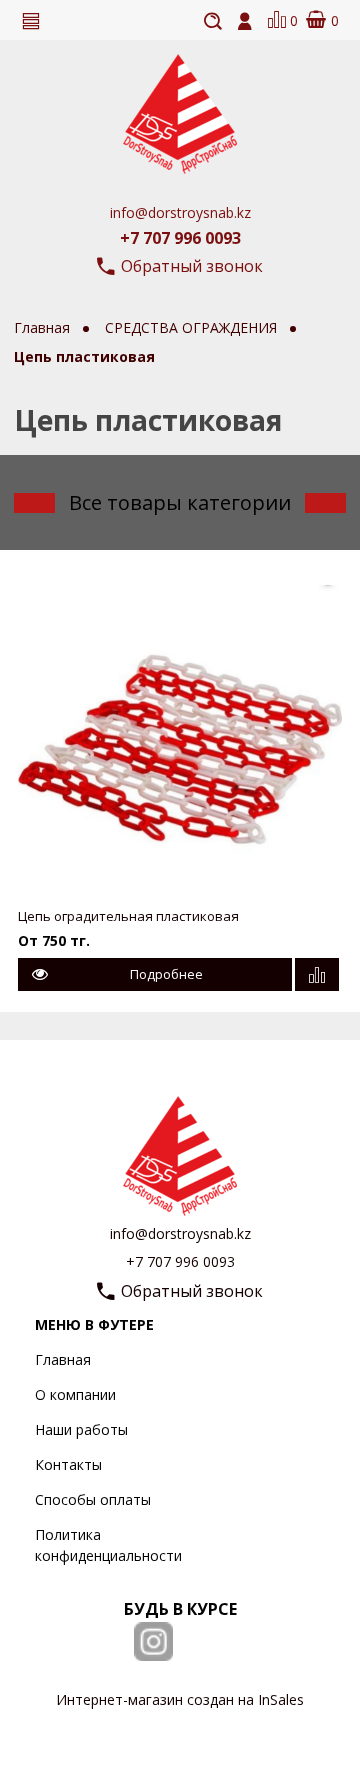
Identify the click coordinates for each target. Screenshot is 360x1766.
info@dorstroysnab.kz (180, 212)
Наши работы (81, 1429)
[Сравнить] (317, 974)
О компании (75, 1394)
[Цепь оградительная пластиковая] (180, 737)
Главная (63, 1359)
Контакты (68, 1464)
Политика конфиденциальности (108, 1545)
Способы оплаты (93, 1499)
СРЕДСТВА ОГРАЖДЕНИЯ (193, 327)
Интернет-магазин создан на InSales (180, 1699)
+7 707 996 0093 (180, 238)
